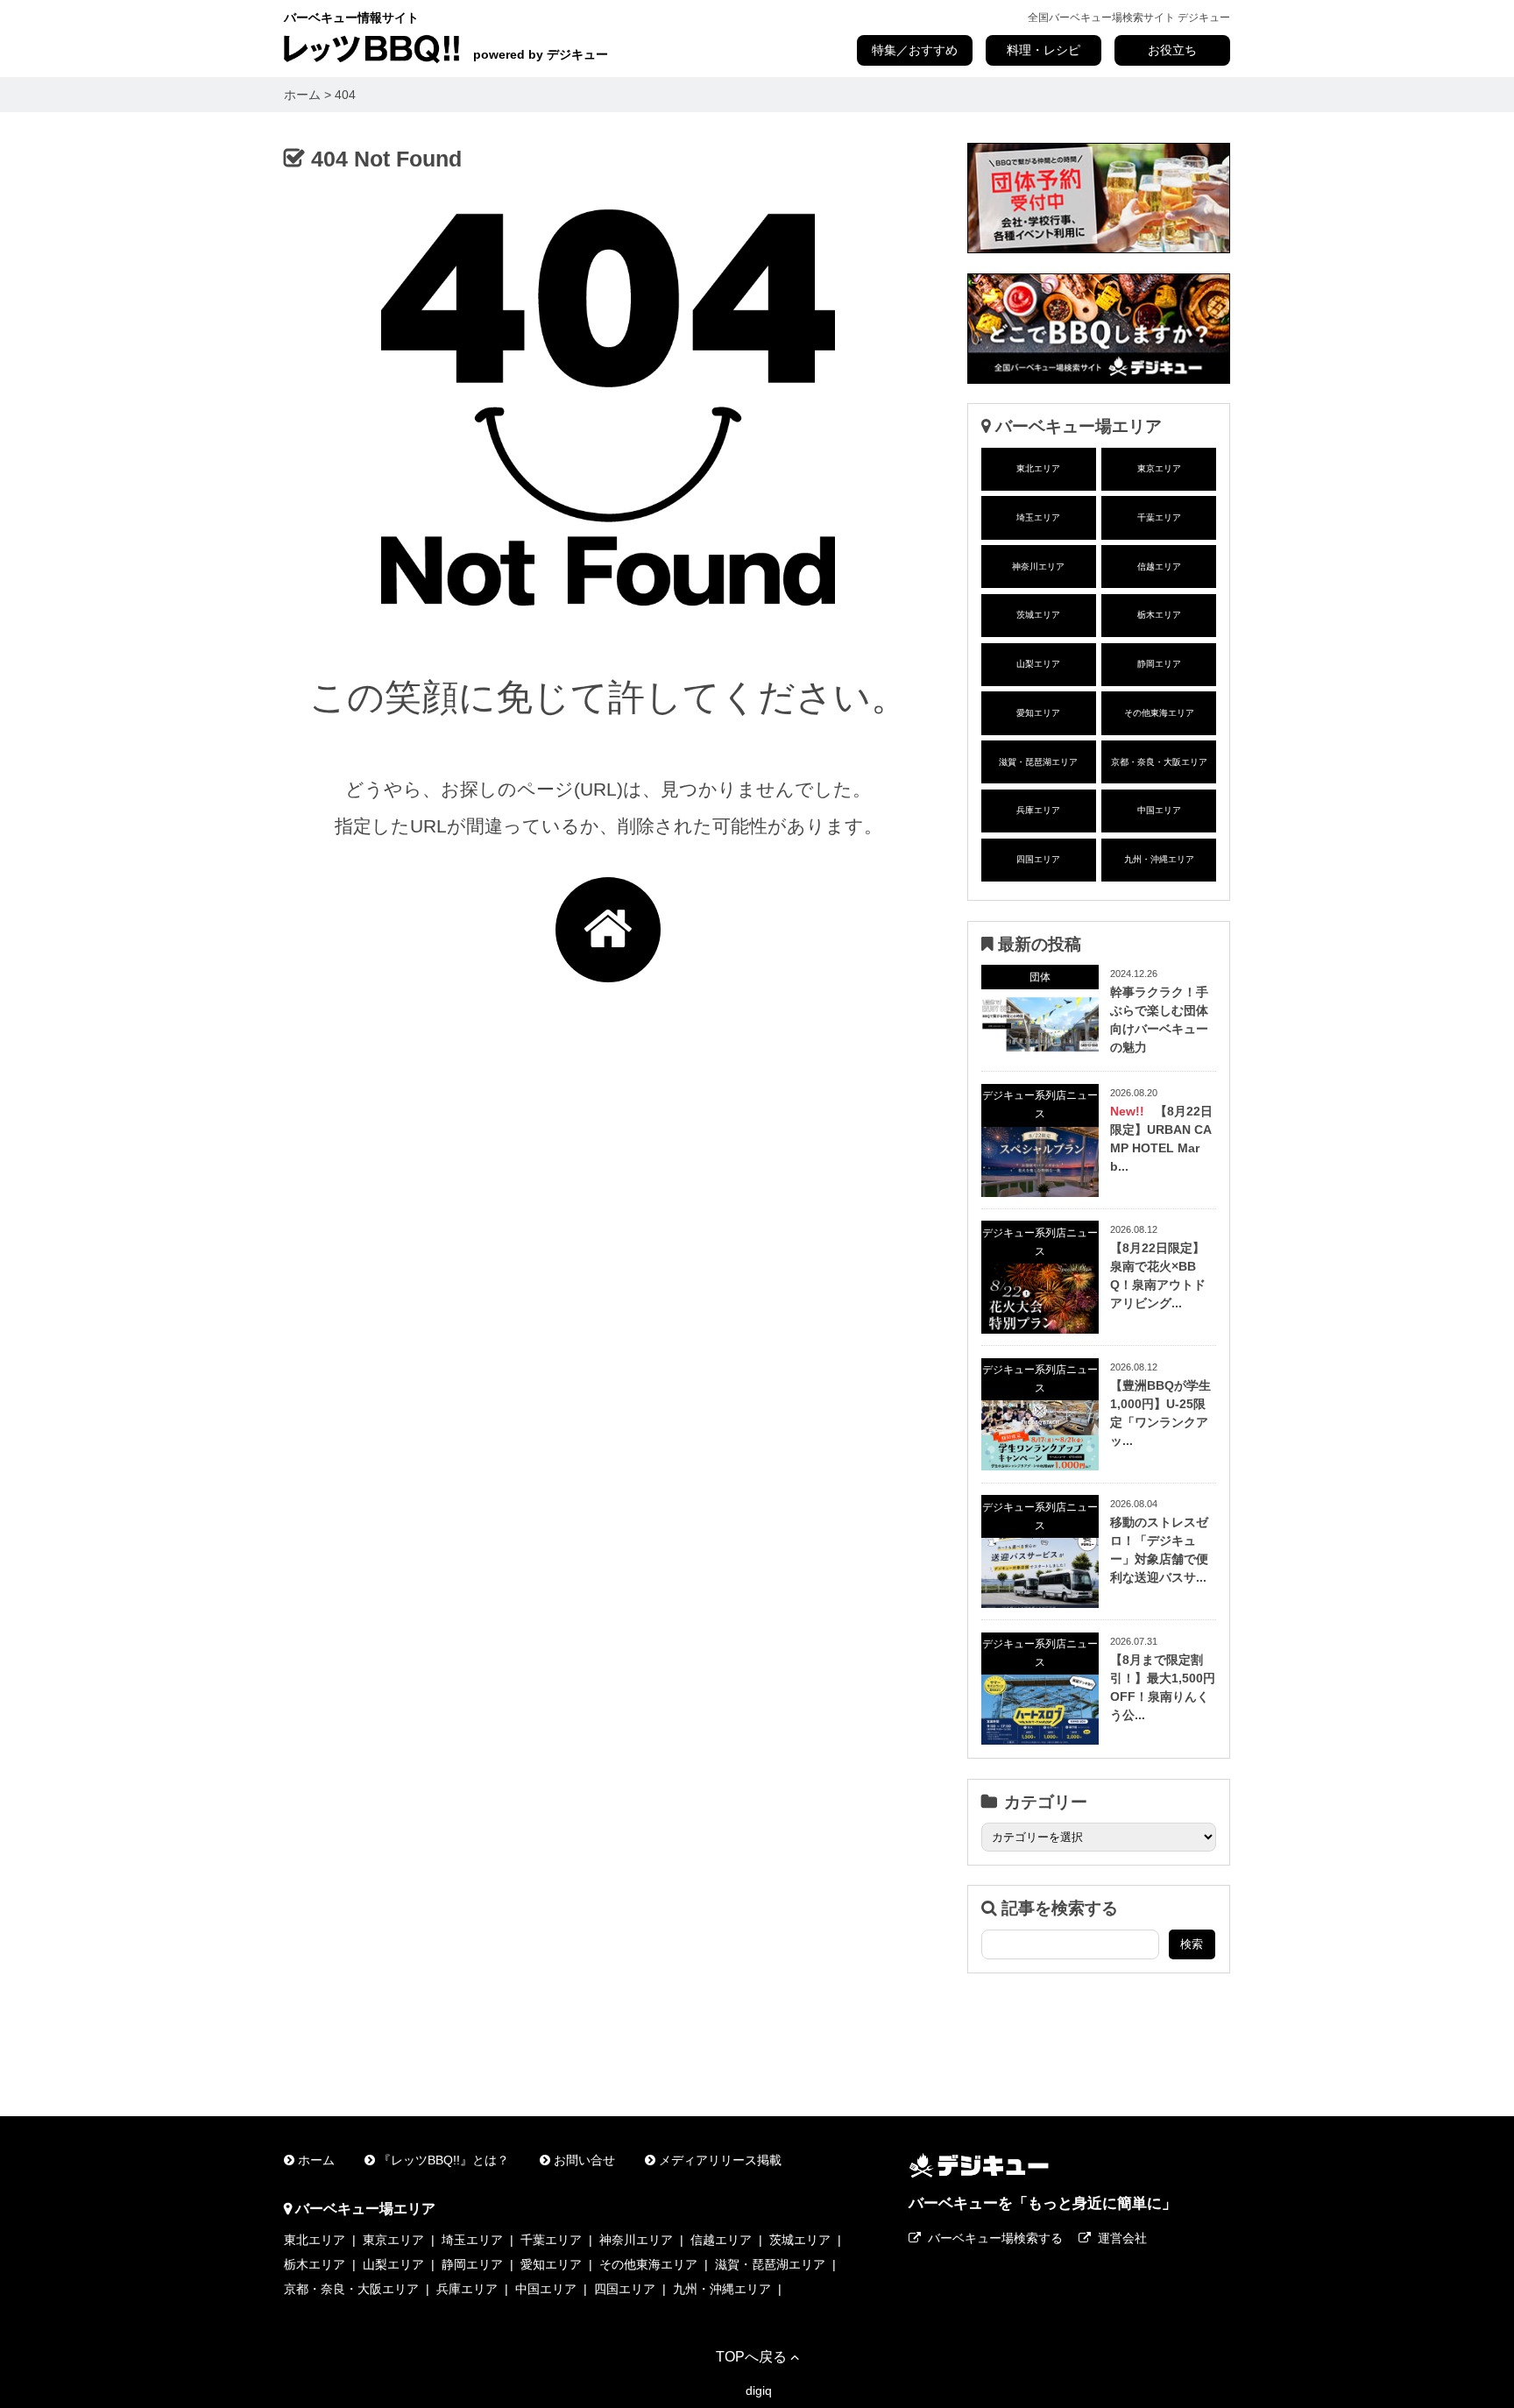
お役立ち (1172, 50)
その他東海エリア (1159, 713)
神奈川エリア (1038, 567)
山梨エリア (1038, 664)
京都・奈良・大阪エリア (1159, 762)
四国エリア (1038, 859)
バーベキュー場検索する (995, 2238)
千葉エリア (1159, 517)
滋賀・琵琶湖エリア (1038, 762)
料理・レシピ (1044, 50)
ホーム (316, 2160)
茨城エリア (1038, 615)
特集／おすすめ (915, 50)
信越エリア (1159, 567)
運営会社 (1122, 2238)
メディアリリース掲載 (720, 2160)
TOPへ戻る (751, 2356)
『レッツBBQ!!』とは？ (444, 2160)
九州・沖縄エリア (1159, 859)
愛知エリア (1038, 713)
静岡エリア (1159, 664)
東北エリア (1038, 468)
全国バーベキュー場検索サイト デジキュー (1129, 18)
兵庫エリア (1038, 810)
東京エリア (1159, 468)
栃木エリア (1159, 615)
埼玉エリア (1038, 517)
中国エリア (1159, 810)
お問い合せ (584, 2160)
